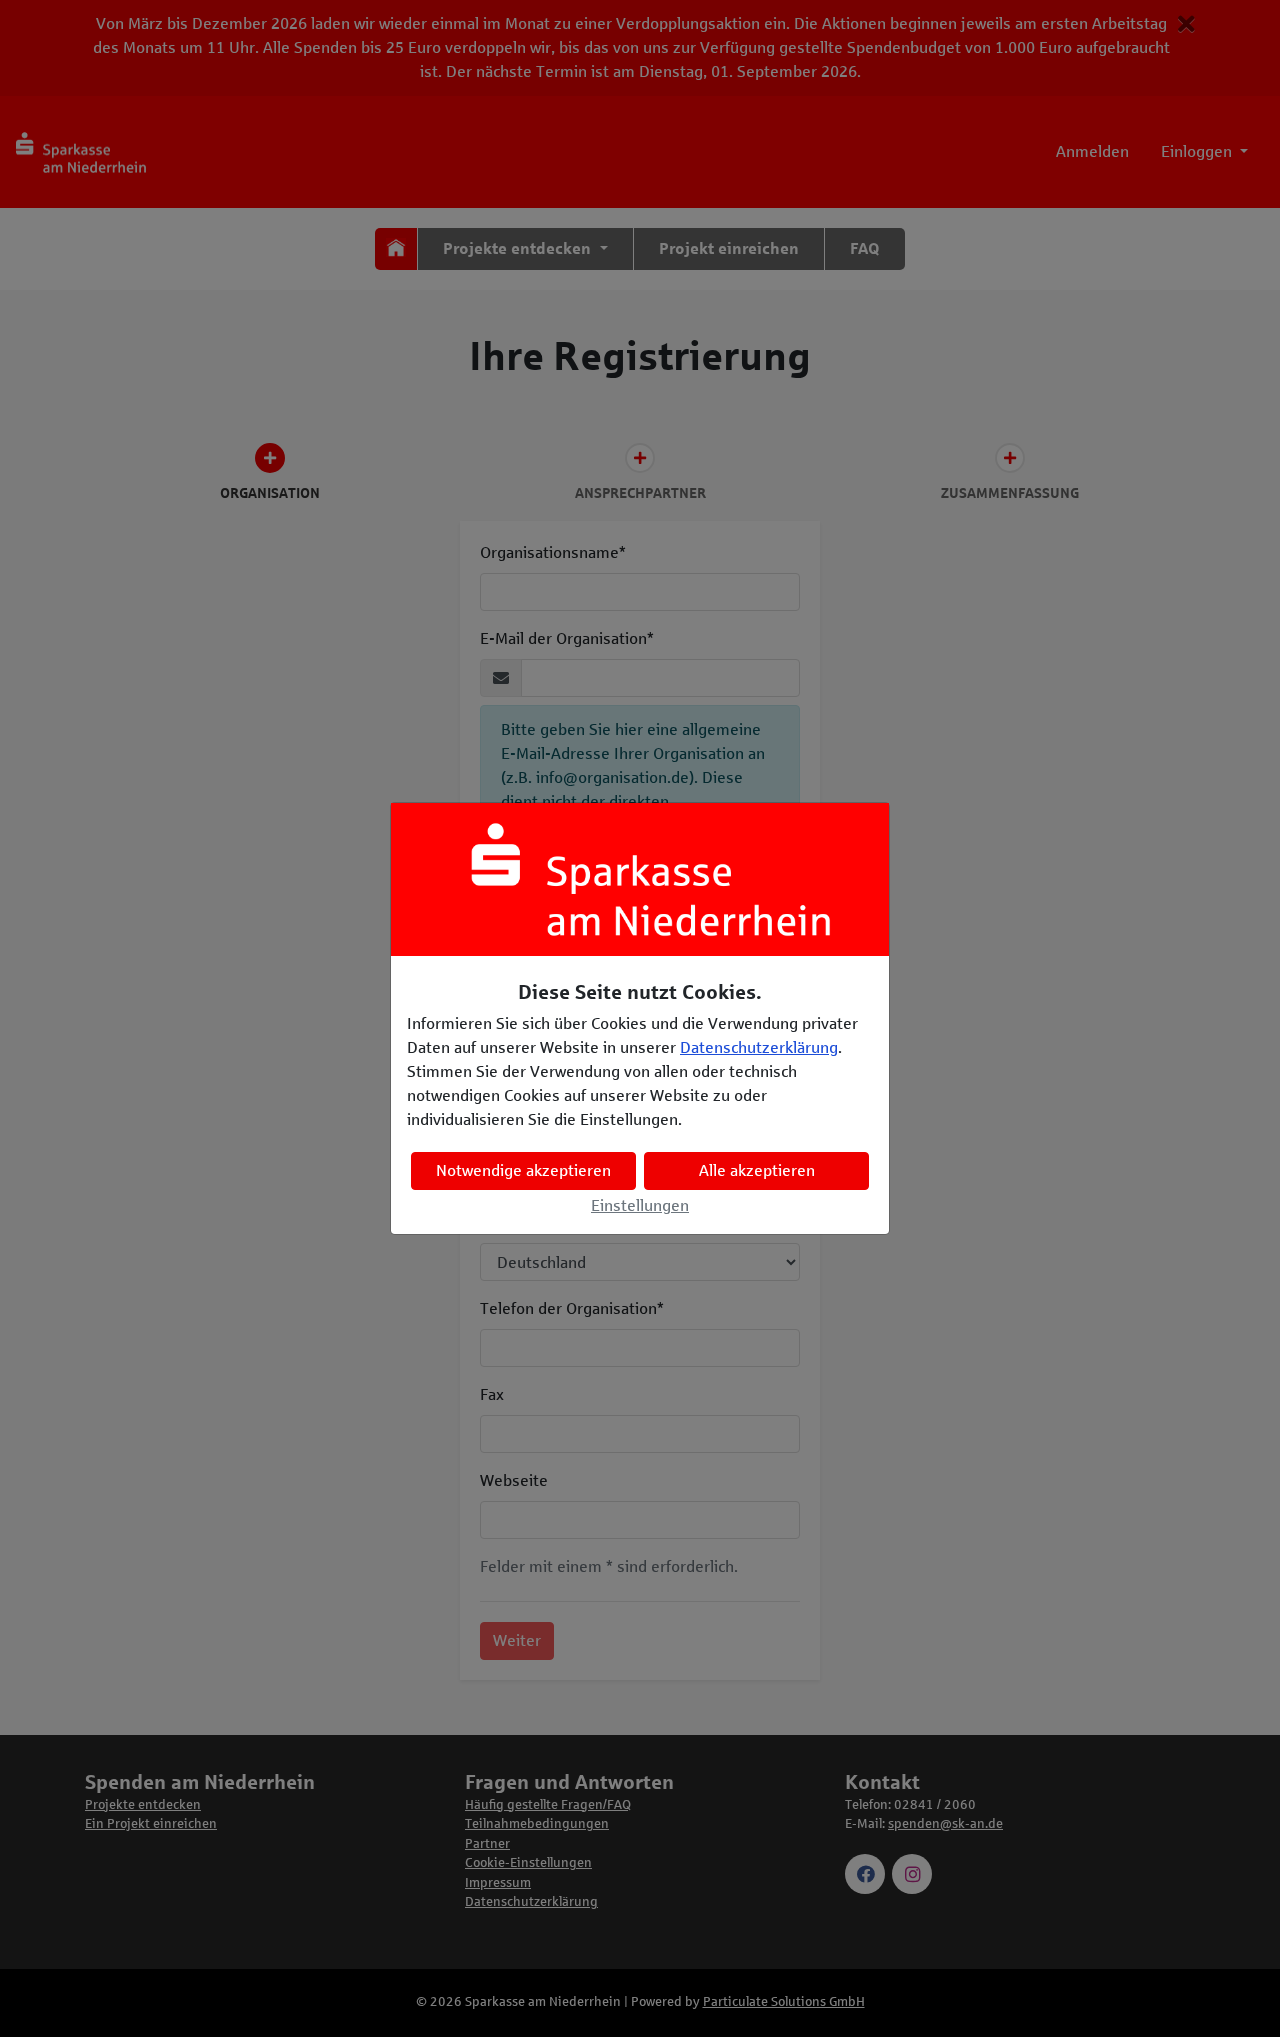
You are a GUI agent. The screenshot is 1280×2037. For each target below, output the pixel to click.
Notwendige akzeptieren (523, 1170)
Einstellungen (640, 1205)
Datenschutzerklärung (759, 1047)
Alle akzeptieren (757, 1170)
